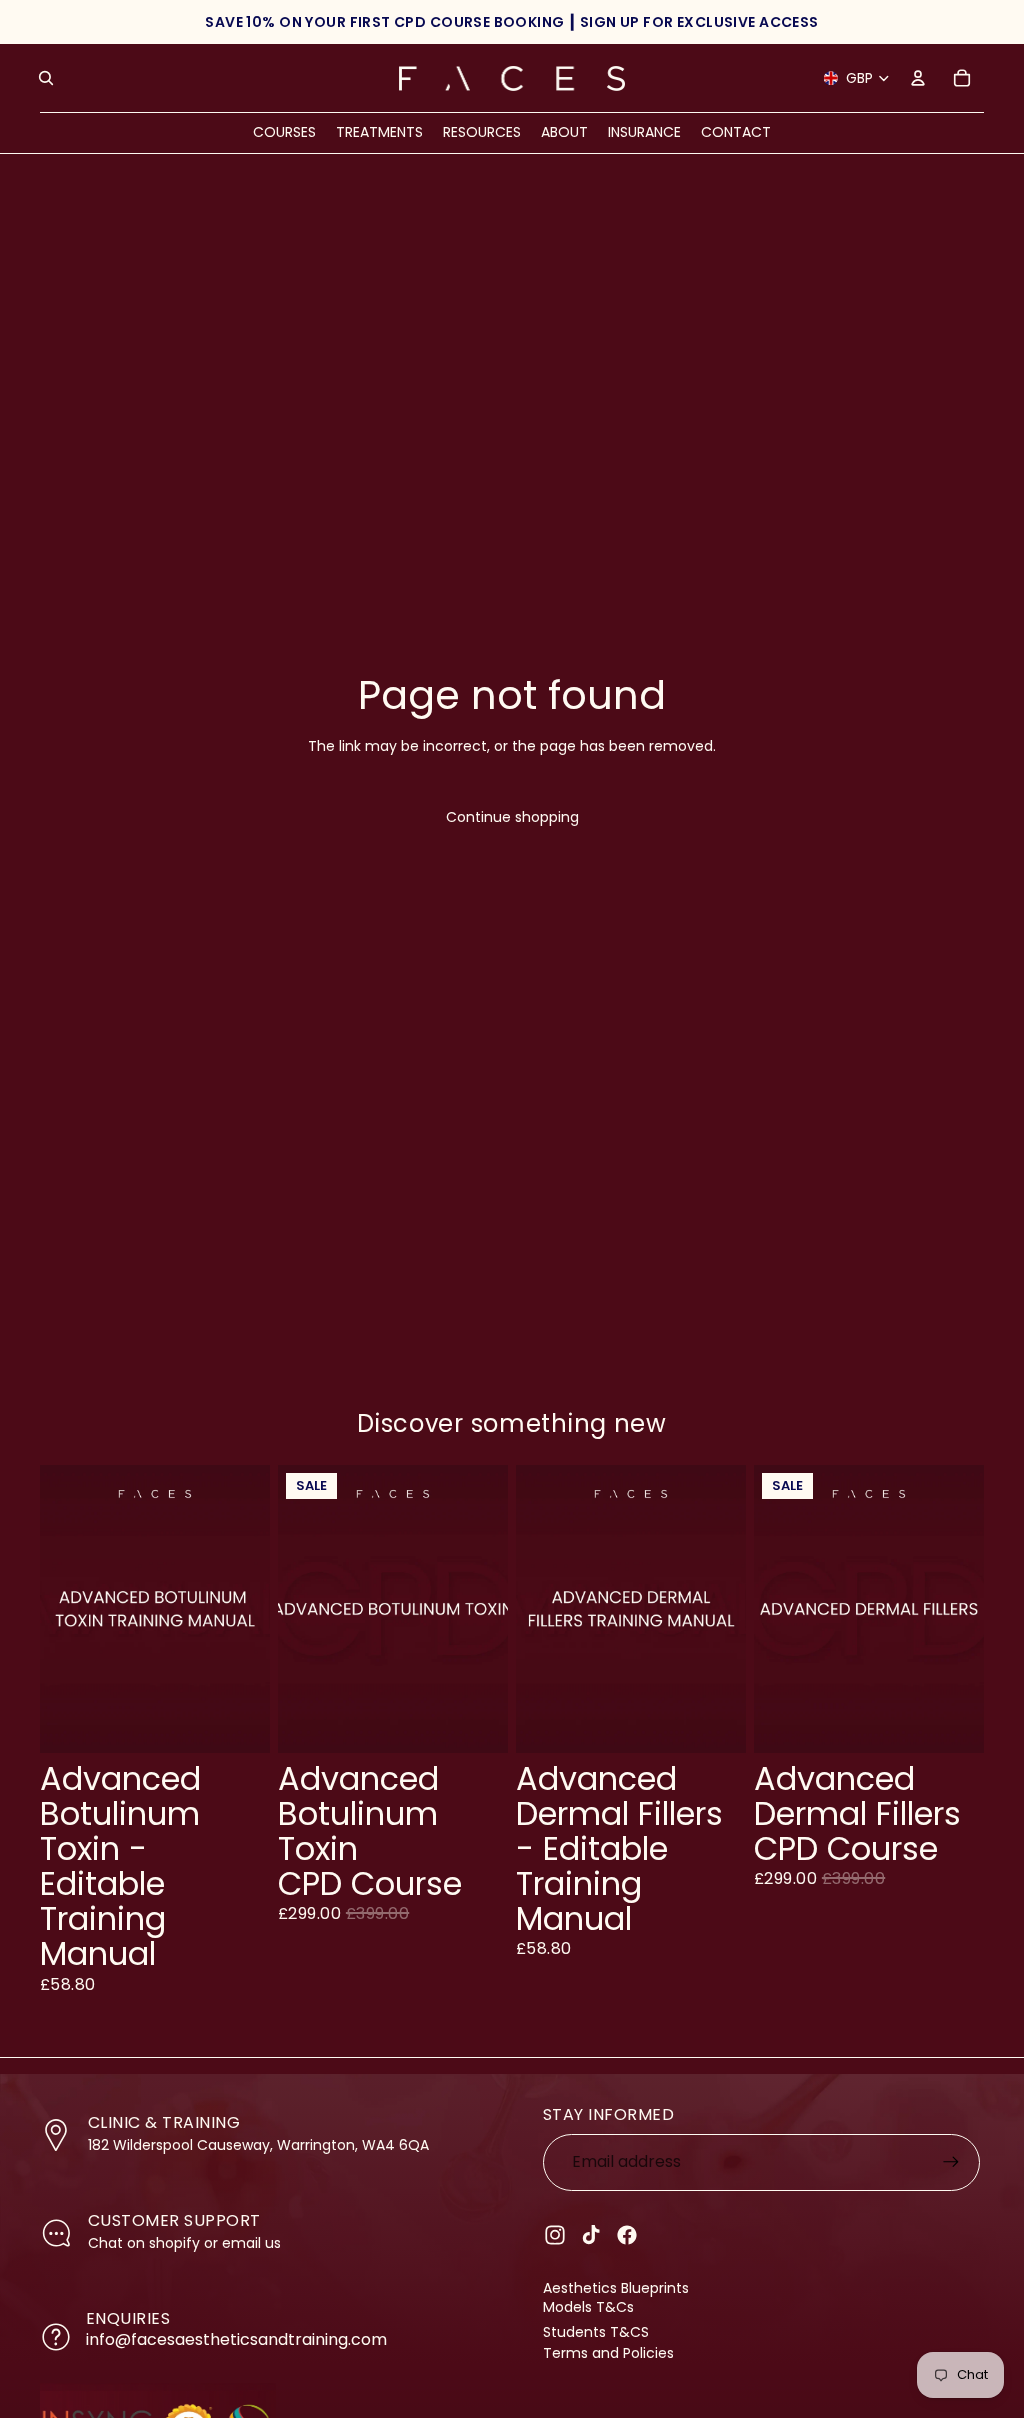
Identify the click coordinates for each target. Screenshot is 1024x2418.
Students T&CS (596, 2332)
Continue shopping (512, 817)
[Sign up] (951, 2162)
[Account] (918, 78)
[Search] (46, 78)
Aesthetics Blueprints (616, 2288)
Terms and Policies (608, 2353)
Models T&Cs (588, 2307)
